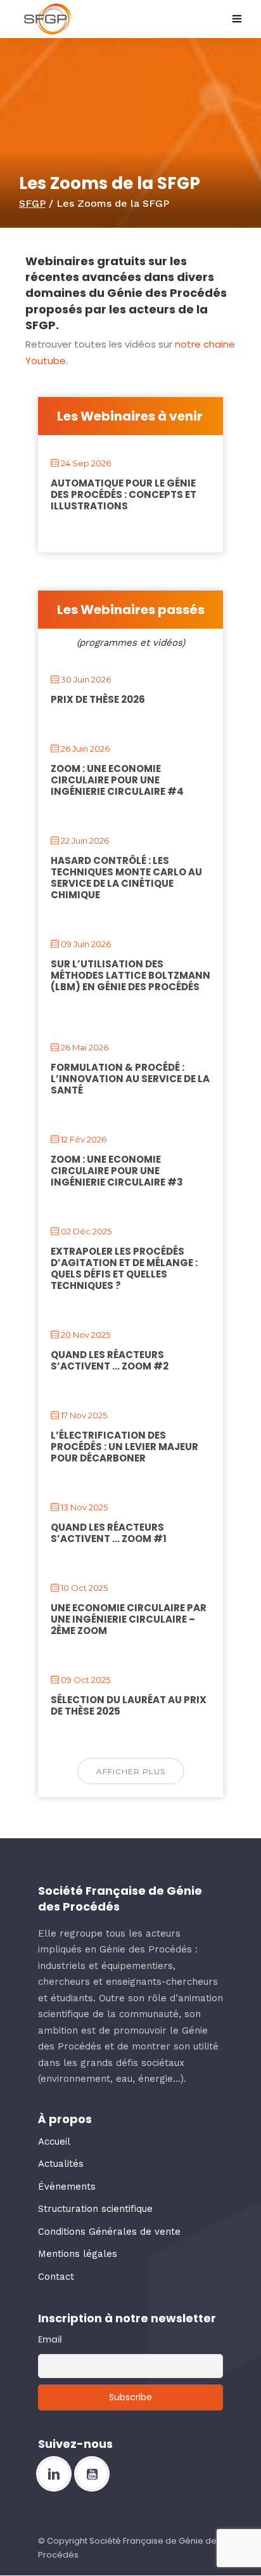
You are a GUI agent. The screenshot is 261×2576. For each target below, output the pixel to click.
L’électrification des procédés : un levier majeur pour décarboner (124, 1447)
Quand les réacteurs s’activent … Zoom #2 (110, 1360)
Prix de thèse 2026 (98, 699)
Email (50, 2339)
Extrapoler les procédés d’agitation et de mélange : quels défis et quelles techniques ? (124, 1268)
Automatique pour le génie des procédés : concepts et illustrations (124, 494)
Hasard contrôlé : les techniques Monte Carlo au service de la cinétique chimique (126, 878)
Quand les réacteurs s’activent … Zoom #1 (109, 1533)
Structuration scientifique (95, 2209)
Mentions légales (78, 2254)
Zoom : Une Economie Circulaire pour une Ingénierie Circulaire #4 (117, 780)
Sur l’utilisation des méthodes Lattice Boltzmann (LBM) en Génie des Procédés (130, 975)
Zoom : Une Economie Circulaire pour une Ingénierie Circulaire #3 (117, 1171)
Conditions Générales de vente (109, 2232)
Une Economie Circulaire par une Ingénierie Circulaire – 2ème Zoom (129, 1619)
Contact (56, 2277)
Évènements (67, 2187)
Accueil (54, 2141)
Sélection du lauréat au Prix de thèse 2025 (129, 1705)
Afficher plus (131, 1771)
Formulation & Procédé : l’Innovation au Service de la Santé (130, 1079)
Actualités (61, 2164)
